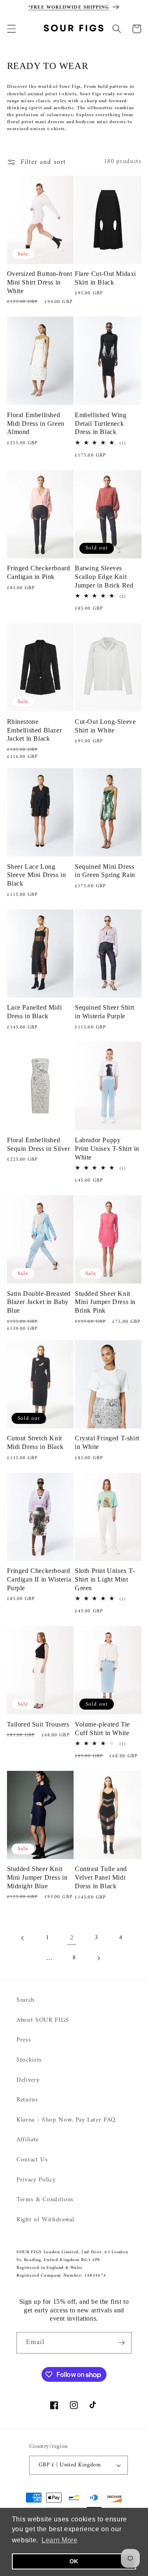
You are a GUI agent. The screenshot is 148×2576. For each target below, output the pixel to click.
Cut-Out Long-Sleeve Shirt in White (105, 726)
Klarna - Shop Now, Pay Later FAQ (66, 2120)
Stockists (29, 2060)
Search (25, 2000)
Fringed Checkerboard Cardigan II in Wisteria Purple (39, 1579)
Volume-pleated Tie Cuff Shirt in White (102, 1729)
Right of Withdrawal (45, 2220)
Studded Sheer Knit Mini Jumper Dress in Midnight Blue (37, 1877)
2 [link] (72, 1938)
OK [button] (74, 2561)
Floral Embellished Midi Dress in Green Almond (36, 424)
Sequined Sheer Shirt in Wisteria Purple (105, 1012)
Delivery (28, 2080)
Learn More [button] (60, 2540)
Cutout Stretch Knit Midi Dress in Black (35, 1442)
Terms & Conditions (45, 2200)
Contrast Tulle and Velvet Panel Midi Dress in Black (101, 1877)
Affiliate (28, 2140)
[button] (11, 29)
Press (24, 2040)
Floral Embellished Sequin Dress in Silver (39, 1144)
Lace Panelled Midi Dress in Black (35, 1012)
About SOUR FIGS (43, 2020)
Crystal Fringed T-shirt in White (107, 1442)
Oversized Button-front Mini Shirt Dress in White (40, 282)
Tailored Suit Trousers (38, 1724)
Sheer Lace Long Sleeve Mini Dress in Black (37, 875)
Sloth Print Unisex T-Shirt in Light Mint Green (105, 1579)
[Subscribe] (121, 2343)
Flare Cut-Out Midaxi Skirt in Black (105, 278)
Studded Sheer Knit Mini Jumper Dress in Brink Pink (105, 1302)
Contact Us (32, 2160)
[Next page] (98, 1958)
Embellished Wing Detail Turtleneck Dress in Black (101, 424)
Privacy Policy (36, 2180)
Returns (27, 2100)
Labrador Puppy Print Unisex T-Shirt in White (107, 1149)
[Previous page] (23, 1938)
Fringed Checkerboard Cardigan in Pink (39, 572)
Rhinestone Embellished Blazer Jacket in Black (35, 730)
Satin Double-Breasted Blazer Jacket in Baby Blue (39, 1302)
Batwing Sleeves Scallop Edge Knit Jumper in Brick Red (104, 577)
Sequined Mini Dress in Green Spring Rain (105, 871)
